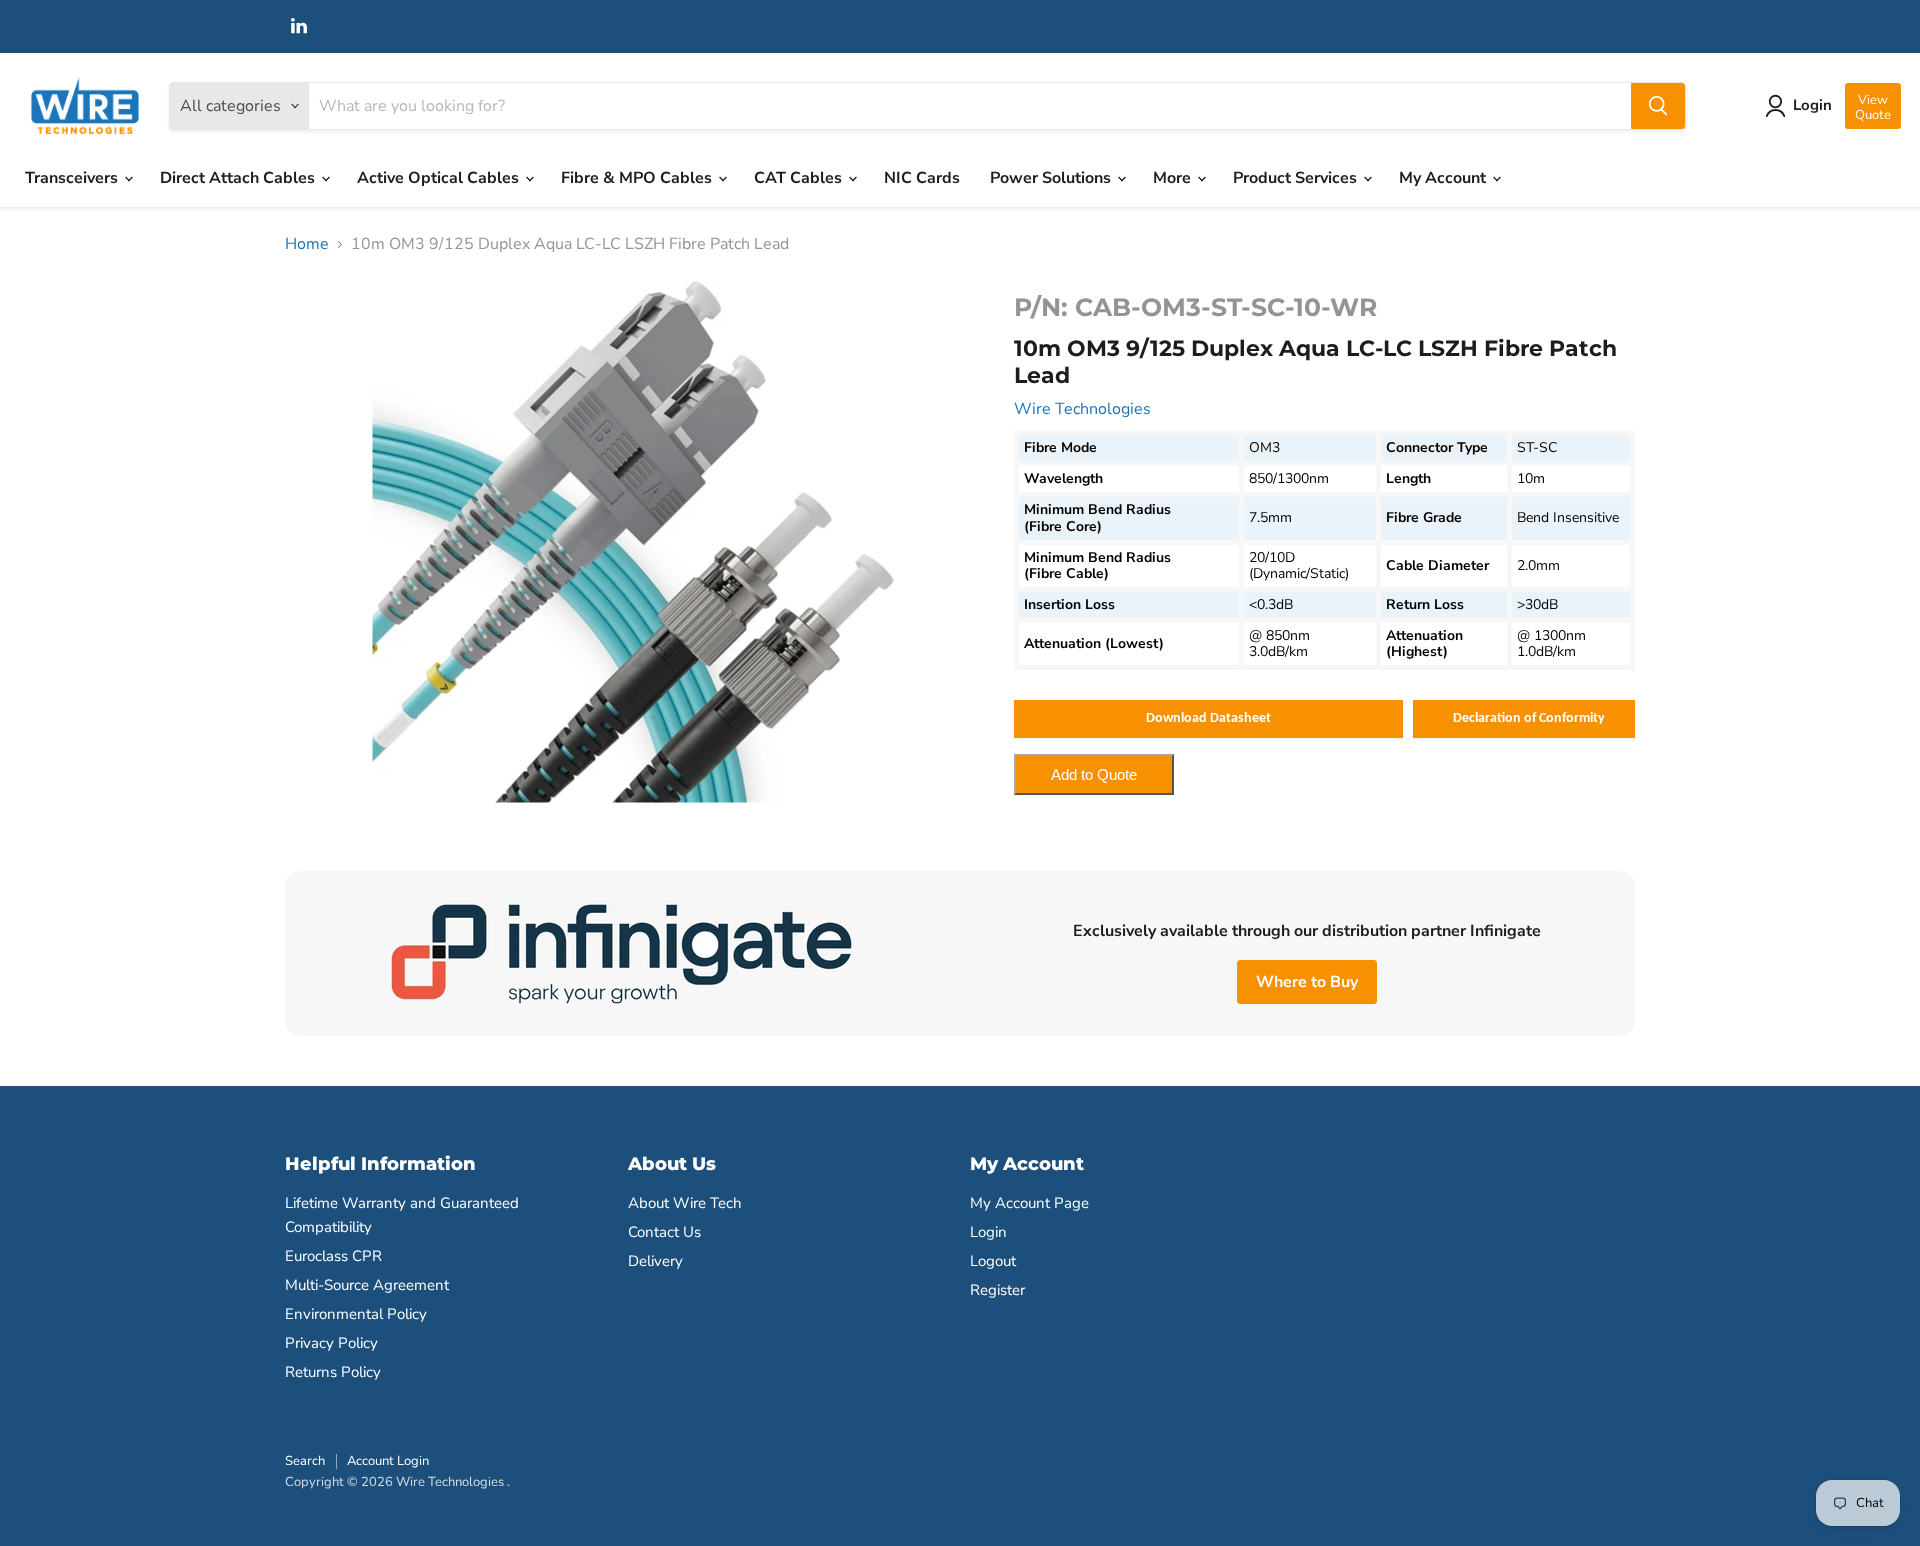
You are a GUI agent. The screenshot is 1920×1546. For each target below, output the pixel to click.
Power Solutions (1052, 178)
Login (988, 1232)
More (1174, 178)
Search (305, 1461)
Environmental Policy (356, 1314)
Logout (993, 1261)
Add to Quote (1094, 774)
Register (997, 1290)
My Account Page (1029, 1203)
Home (307, 244)
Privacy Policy (331, 1343)
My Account (1444, 178)
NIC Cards (922, 178)
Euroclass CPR (333, 1256)
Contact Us (664, 1232)
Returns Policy (333, 1372)
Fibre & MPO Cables (638, 178)
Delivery (655, 1261)
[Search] (1658, 106)
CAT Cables (800, 178)
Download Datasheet (1208, 718)
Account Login (388, 1461)
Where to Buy (1307, 982)
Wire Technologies (1082, 409)
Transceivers (73, 178)
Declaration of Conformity (1529, 718)
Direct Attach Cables (239, 178)
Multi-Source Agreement (367, 1285)
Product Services (1297, 178)
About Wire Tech (685, 1203)
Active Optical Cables (440, 178)
